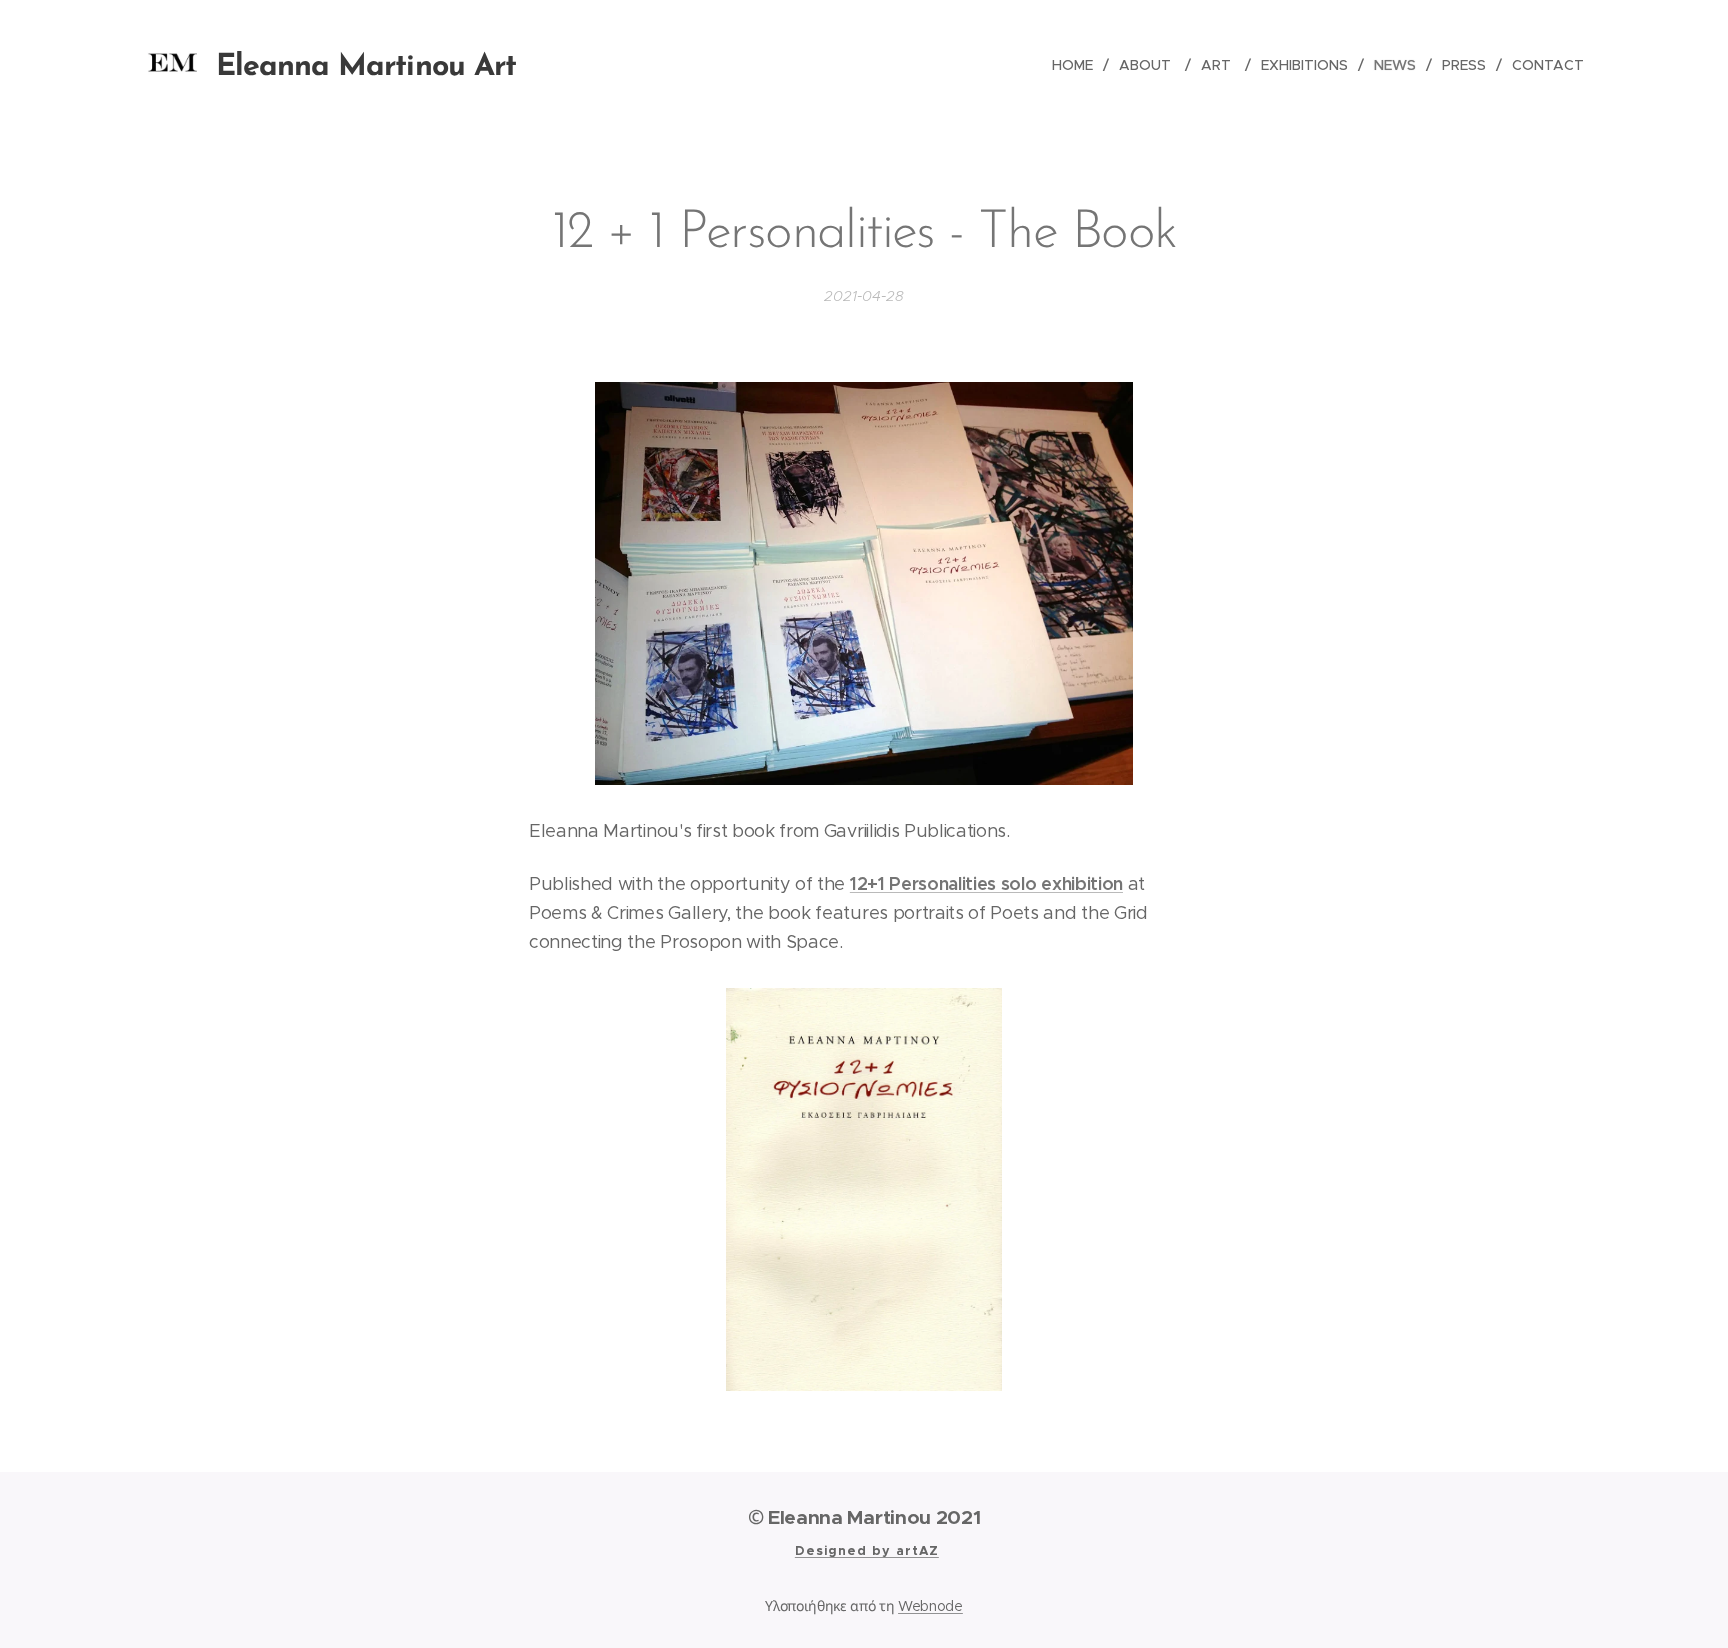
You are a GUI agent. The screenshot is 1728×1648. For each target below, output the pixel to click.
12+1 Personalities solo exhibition (986, 883)
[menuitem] (1078, 65)
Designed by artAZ (867, 1551)
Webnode (930, 1606)
